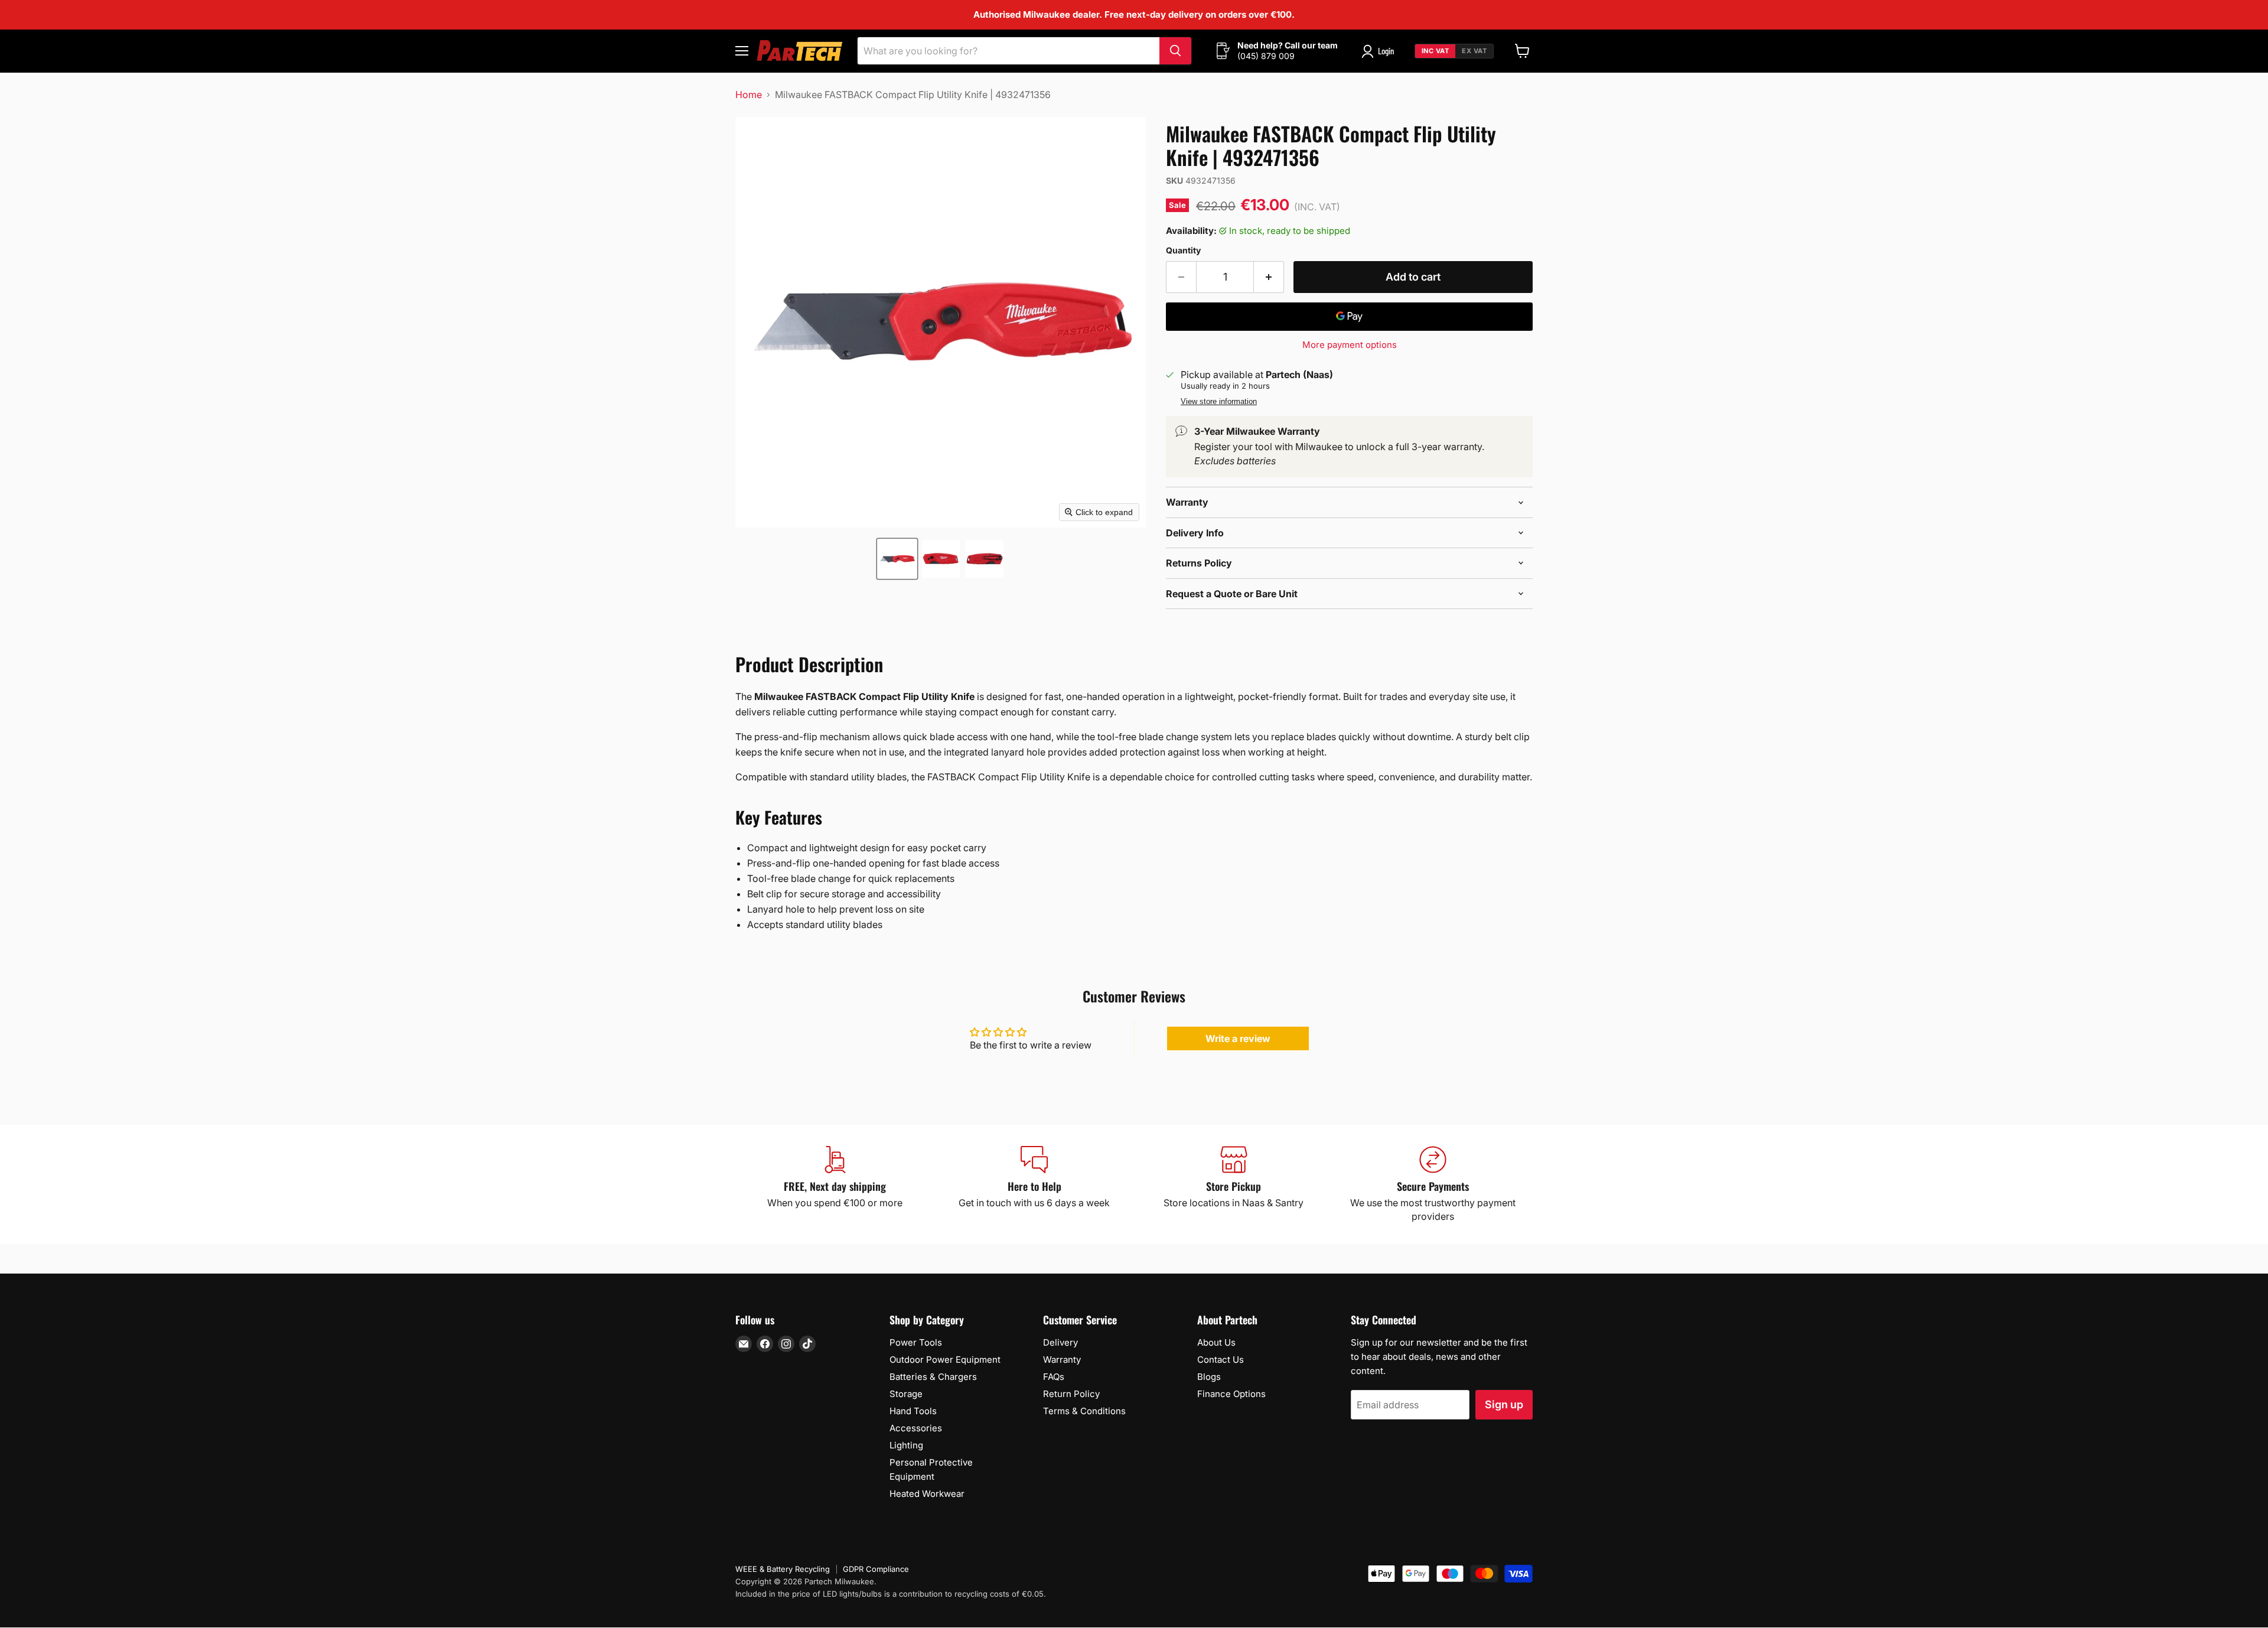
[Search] (1175, 51)
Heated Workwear (927, 1494)
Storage (906, 1394)
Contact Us (1221, 1360)
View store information (1219, 402)
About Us (1216, 1342)
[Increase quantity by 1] (1269, 277)
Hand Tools (913, 1411)
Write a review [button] (1238, 1038)
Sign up (1504, 1404)
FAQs (1054, 1377)
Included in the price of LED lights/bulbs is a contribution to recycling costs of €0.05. (891, 1594)
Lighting (906, 1445)
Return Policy (1071, 1394)
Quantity (1183, 250)
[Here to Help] (1035, 1184)
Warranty (1062, 1360)
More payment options (1350, 345)
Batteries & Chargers (933, 1377)
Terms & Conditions (1084, 1411)
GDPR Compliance (876, 1569)
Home (749, 95)
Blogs (1209, 1377)
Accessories (916, 1428)
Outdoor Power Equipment (945, 1360)
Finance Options (1231, 1394)
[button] (897, 559)
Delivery (1060, 1342)
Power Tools (916, 1342)
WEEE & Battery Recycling (783, 1569)
